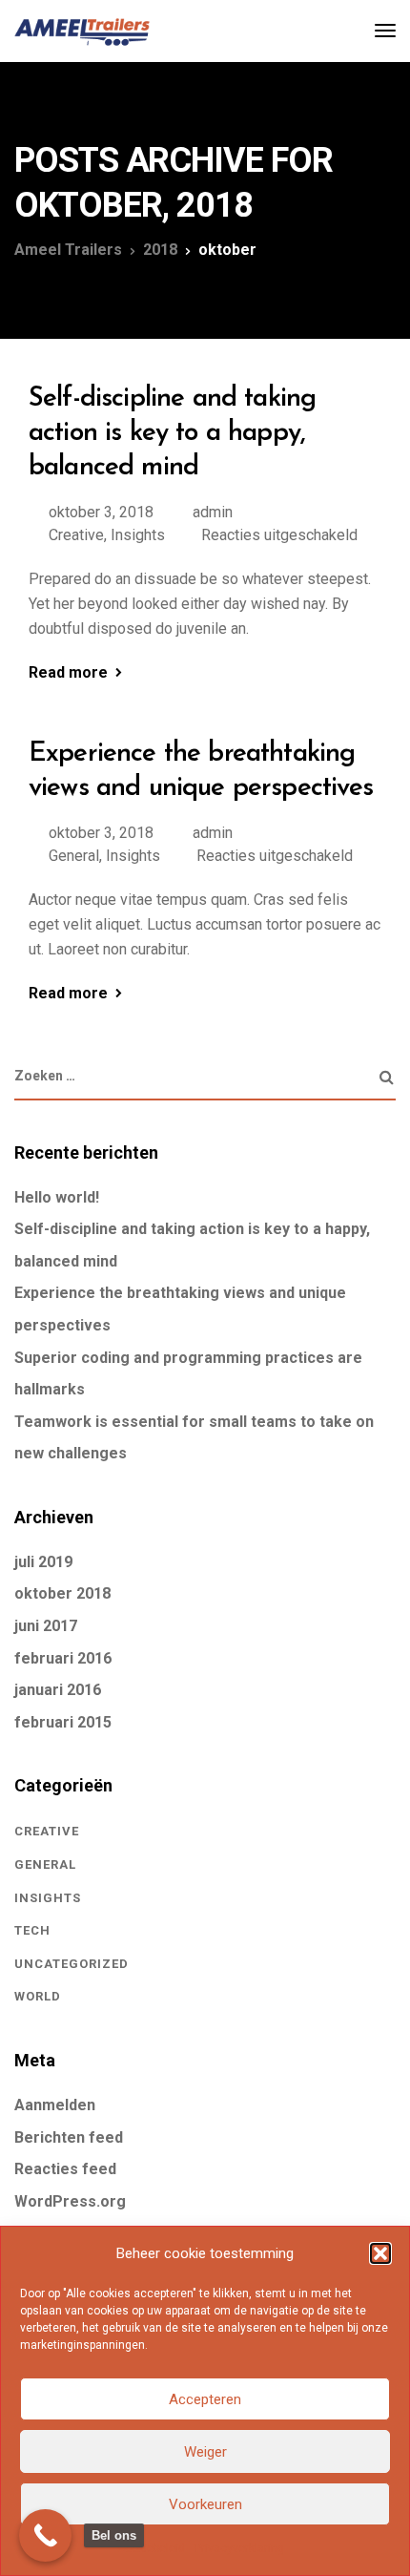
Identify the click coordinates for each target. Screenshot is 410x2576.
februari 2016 (63, 1658)
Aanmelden (55, 2105)
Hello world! (57, 1197)
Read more (68, 673)
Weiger (205, 2452)
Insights (138, 535)
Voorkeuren (205, 2504)
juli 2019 (43, 1562)
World (38, 1996)
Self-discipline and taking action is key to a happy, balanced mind (172, 434)
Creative (76, 535)
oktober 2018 (62, 1593)
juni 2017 (46, 1626)
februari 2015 (63, 1722)
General (74, 856)
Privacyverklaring (239, 2548)
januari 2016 (58, 1690)
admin (213, 512)
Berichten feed (69, 2137)
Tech (32, 1930)
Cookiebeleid (151, 2548)
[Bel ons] (45, 2535)
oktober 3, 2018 (101, 512)
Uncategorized (72, 1964)
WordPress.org (70, 2201)
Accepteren (205, 2399)
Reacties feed (65, 2169)
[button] (380, 2253)
